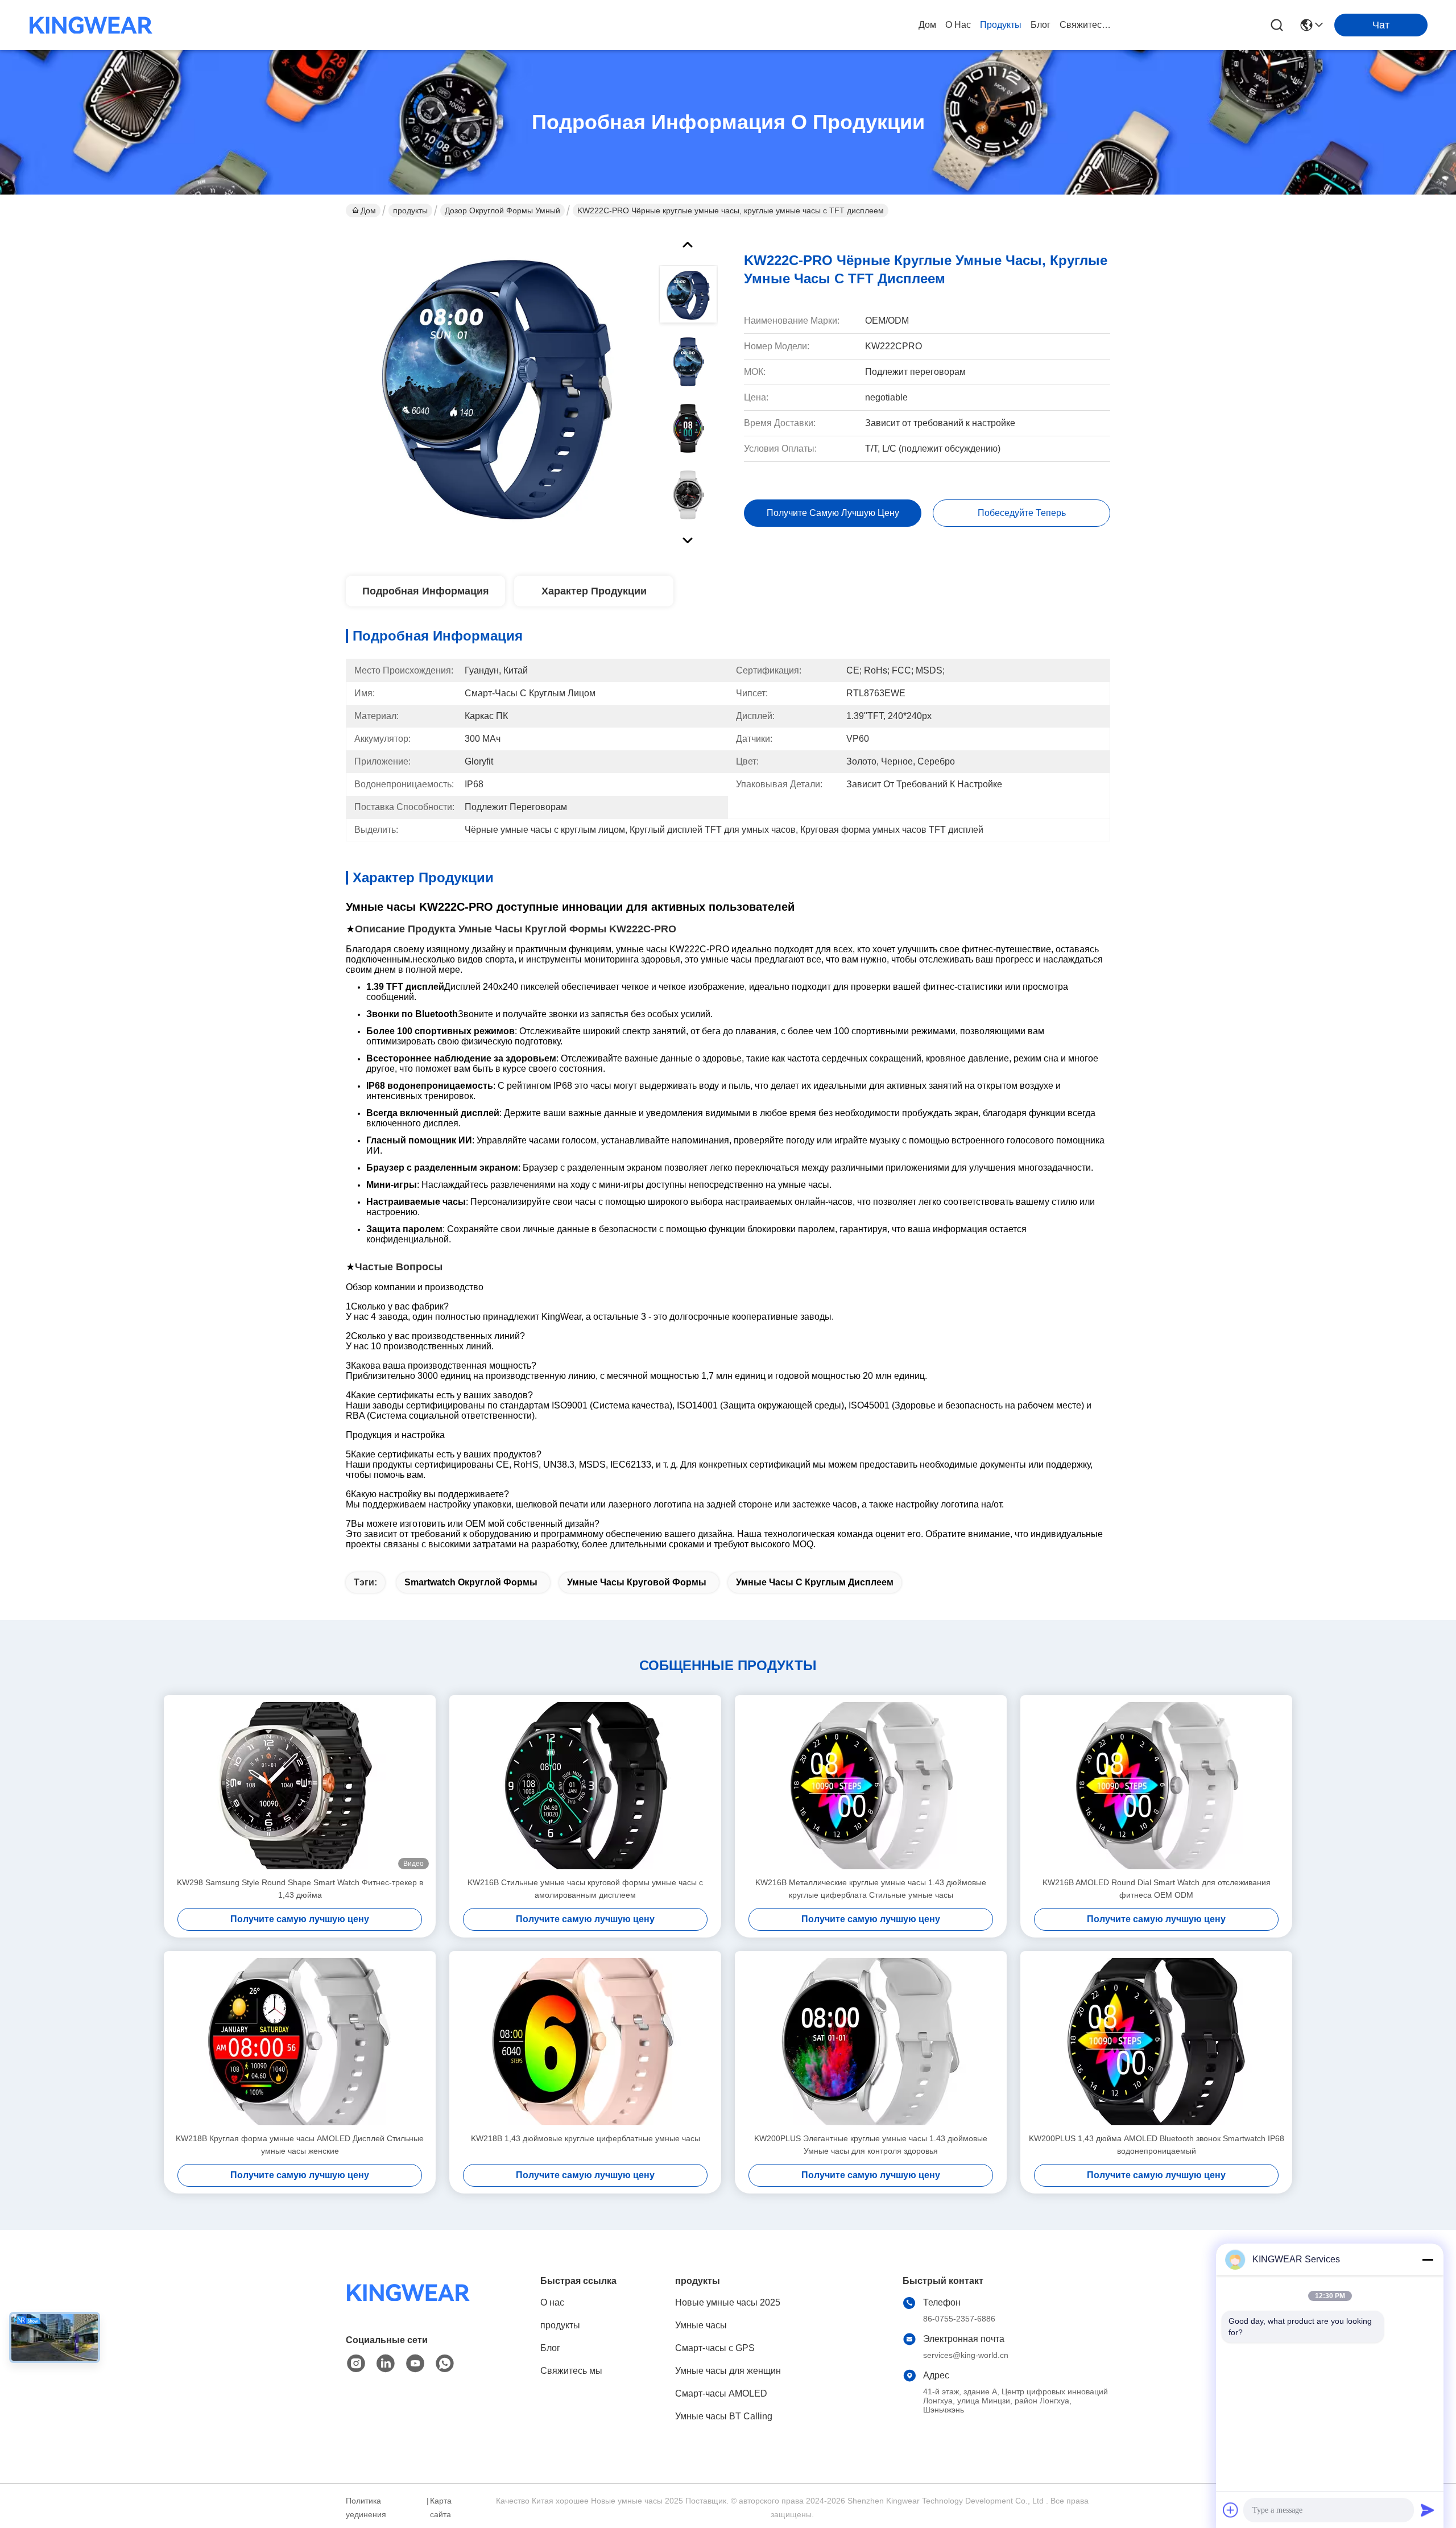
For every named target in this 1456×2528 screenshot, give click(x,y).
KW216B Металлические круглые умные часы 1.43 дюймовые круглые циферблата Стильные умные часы (871, 1889)
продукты (1001, 25)
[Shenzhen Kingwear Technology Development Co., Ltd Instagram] (356, 2364)
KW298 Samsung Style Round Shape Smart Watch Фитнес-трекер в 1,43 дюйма (300, 1889)
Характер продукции (594, 591)
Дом (927, 25)
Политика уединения (366, 2508)
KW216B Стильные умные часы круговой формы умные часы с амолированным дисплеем (585, 1889)
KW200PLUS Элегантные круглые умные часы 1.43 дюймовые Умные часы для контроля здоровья (871, 2145)
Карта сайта (441, 2508)
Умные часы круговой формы (637, 1582)
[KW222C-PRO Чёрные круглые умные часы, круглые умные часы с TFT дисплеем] (497, 389)
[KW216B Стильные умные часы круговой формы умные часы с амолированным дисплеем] (585, 1786)
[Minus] (1428, 2259)
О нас (958, 25)
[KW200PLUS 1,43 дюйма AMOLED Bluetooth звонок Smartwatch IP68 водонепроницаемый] (1156, 2042)
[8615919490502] (445, 2364)
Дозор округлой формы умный (502, 210)
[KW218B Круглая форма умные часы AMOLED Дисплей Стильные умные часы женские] (300, 2042)
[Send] (1428, 2510)
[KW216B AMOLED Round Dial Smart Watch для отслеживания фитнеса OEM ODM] (1156, 1786)
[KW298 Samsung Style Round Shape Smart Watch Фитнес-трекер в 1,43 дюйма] (300, 1786)
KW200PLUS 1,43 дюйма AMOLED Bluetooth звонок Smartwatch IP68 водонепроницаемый (1157, 2145)
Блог (1041, 25)
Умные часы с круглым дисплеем (815, 1582)
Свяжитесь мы (1087, 25)
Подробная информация (426, 591)
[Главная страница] (408, 2306)
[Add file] (1231, 2510)
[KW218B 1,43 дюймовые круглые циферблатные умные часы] (585, 2042)
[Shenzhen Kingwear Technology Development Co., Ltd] (91, 25)
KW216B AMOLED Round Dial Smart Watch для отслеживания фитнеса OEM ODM (1157, 1889)
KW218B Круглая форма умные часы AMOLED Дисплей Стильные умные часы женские (300, 2145)
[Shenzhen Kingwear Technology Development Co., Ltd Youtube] (415, 2364)
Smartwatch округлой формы (471, 1582)
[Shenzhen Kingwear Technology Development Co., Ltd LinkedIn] (386, 2364)
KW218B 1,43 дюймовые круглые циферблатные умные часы (586, 2138)
